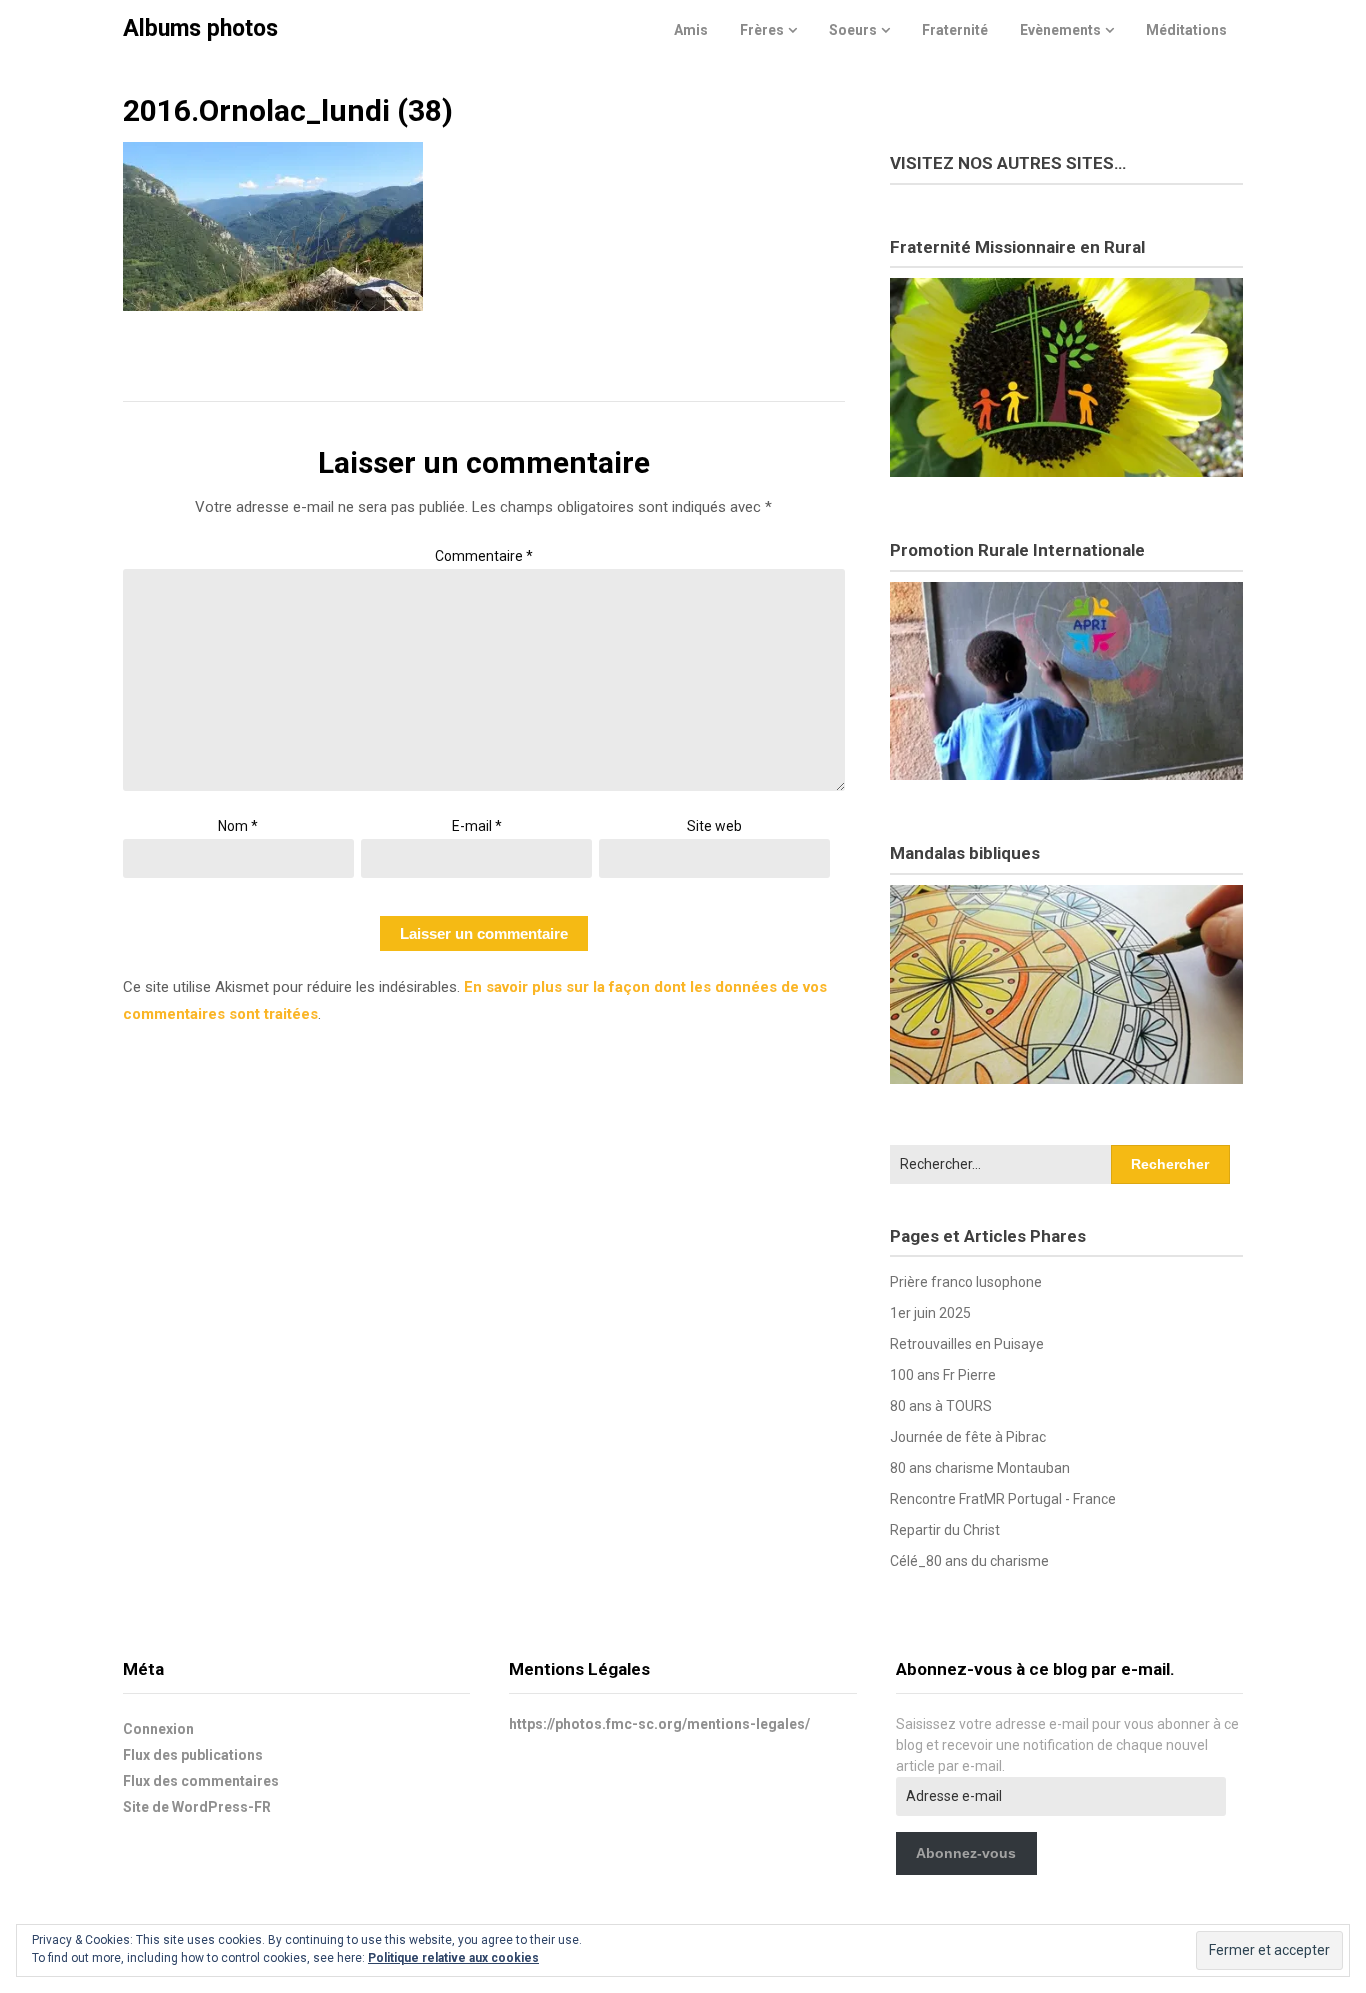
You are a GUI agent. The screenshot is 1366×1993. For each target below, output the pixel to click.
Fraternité (955, 30)
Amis (691, 30)
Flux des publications (193, 1755)
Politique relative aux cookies (453, 1958)
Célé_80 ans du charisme (969, 1561)
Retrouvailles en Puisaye (967, 1344)
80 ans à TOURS (941, 1406)
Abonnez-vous (966, 1853)
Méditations (1186, 30)
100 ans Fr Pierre (943, 1375)
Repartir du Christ (945, 1530)
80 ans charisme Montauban (980, 1468)
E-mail (477, 826)
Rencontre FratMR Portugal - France (1003, 1499)
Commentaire (484, 556)
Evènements (1060, 30)
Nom (238, 826)
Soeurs (853, 30)
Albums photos (200, 28)
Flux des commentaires (201, 1781)
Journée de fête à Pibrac (968, 1437)
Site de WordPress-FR (197, 1807)
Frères (762, 30)
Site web (714, 826)
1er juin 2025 (930, 1313)
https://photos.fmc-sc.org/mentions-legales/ (659, 1724)
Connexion (158, 1729)
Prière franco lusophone (966, 1282)
